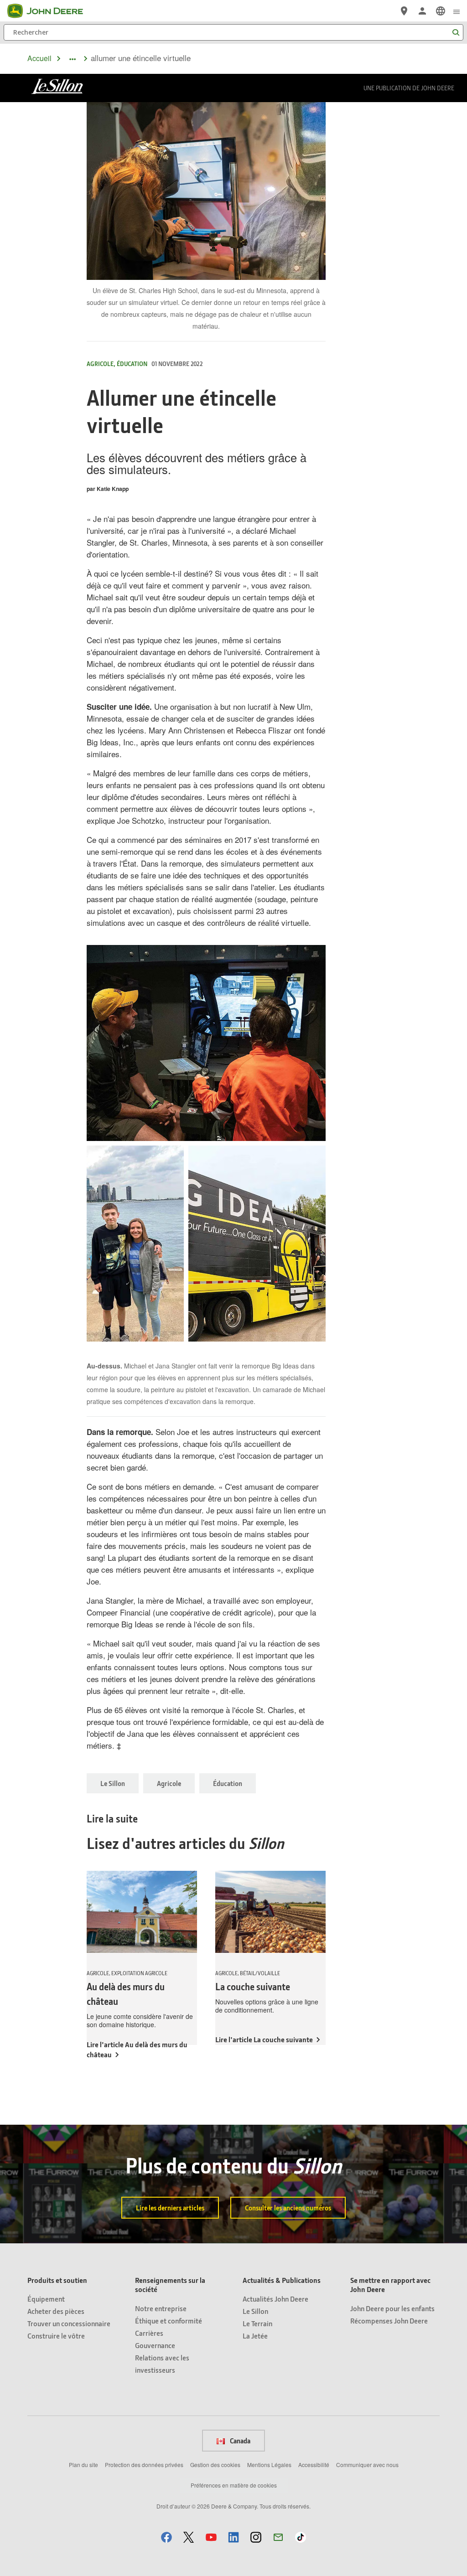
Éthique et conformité (169, 2320)
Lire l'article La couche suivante (264, 2039)
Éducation (228, 1783)
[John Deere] (51, 11)
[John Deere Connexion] (422, 11)
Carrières (149, 2333)
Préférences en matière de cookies (234, 2485)
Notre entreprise (161, 2308)
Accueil (39, 58)
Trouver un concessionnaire (69, 2323)
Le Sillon (113, 1783)
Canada (239, 2441)
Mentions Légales (269, 2465)
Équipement (46, 2299)
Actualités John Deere (275, 2299)
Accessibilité (314, 2465)
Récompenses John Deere (389, 2320)
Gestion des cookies (215, 2465)
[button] (166, 2537)
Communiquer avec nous (367, 2465)
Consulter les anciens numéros (288, 2208)
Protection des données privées (144, 2465)
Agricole (169, 1783)
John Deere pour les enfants (392, 2308)
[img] (206, 1043)
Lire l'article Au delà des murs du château (137, 2049)
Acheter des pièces (56, 2311)
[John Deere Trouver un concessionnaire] (404, 11)
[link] (441, 11)
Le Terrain (257, 2323)
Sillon (266, 1843)
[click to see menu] (457, 11)
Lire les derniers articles (170, 2208)
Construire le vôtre (56, 2336)
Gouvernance (155, 2345)
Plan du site (83, 2465)
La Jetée (255, 2336)
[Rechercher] (456, 33)
